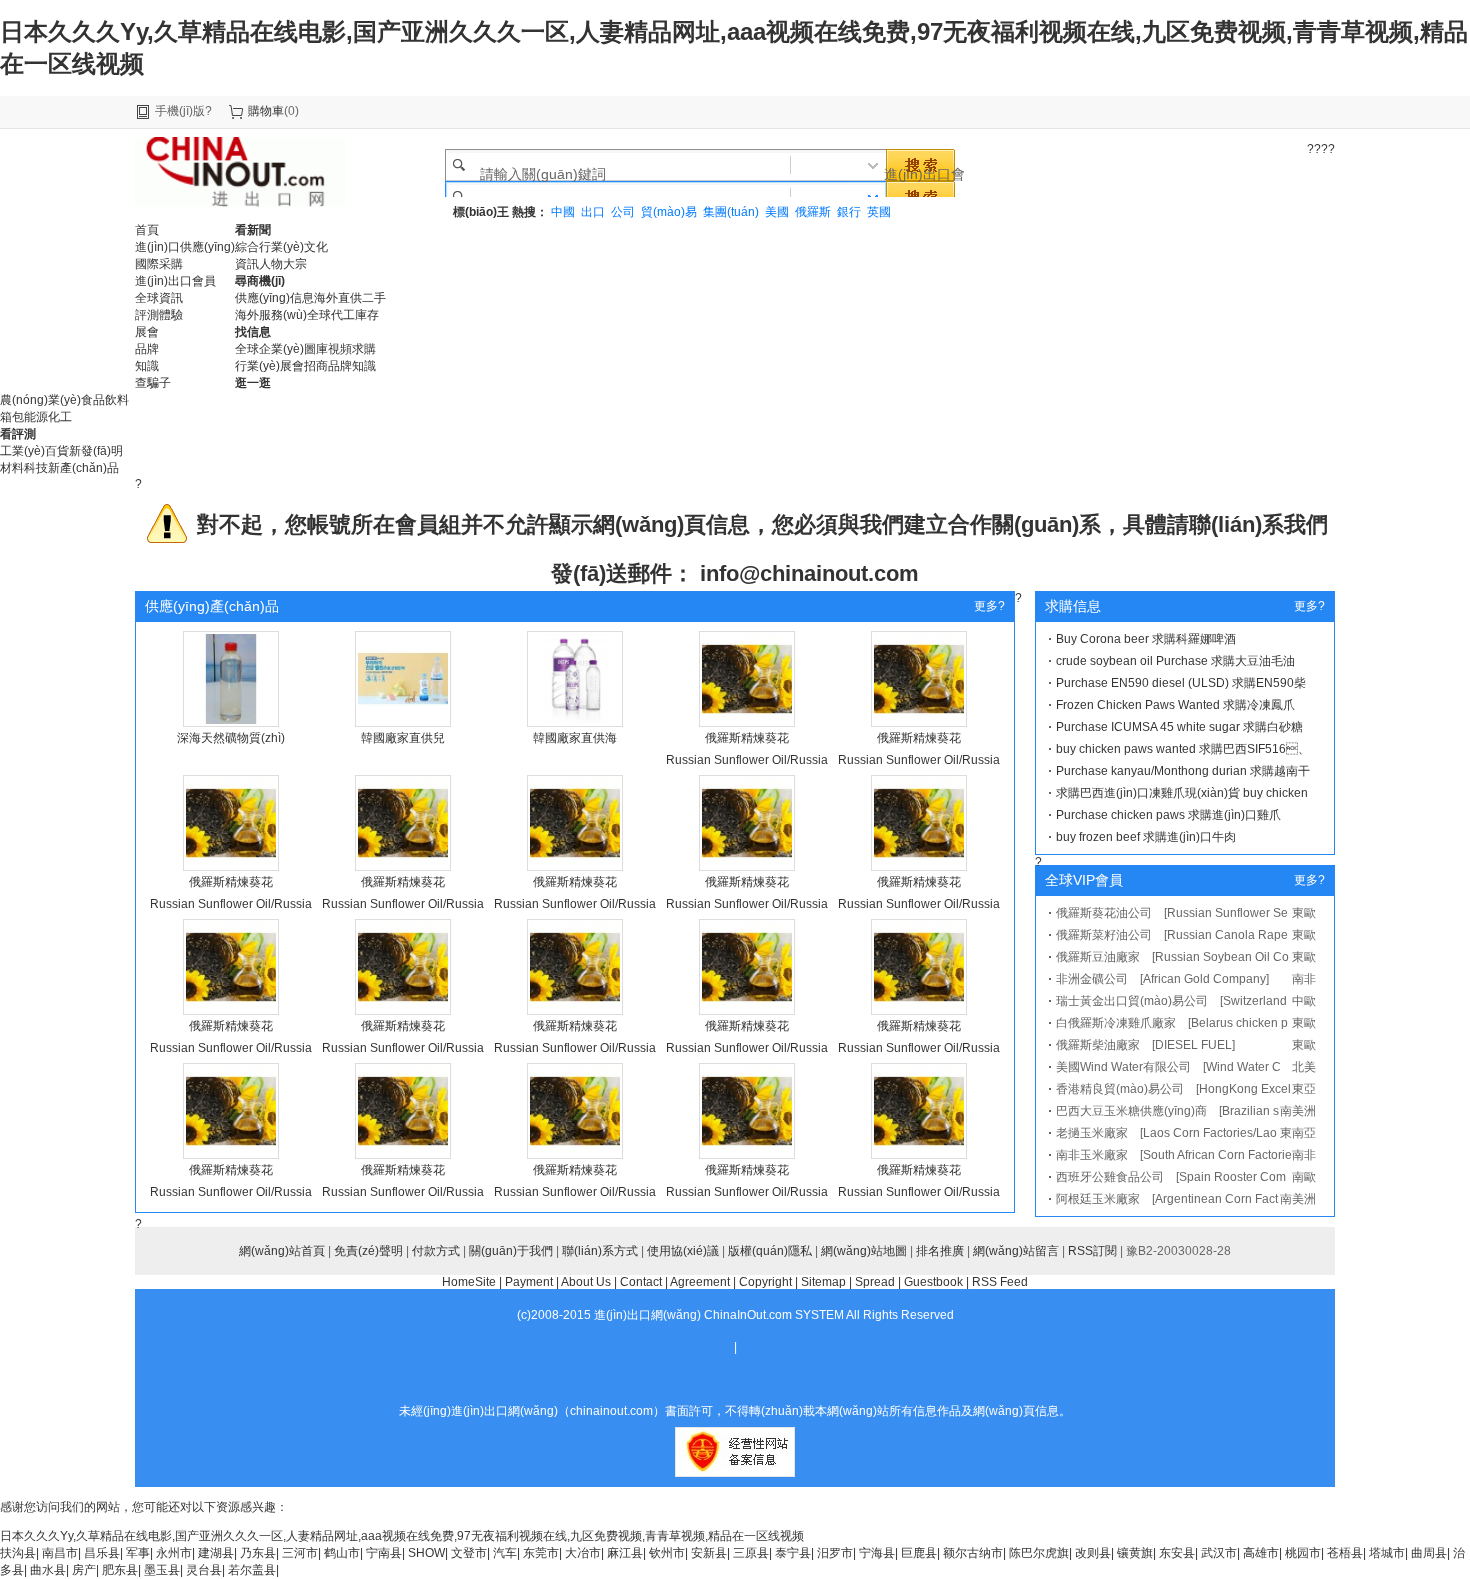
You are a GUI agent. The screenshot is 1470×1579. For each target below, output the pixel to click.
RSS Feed (1000, 1282)
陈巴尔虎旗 (1039, 1553)
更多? (989, 606)
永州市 (174, 1553)
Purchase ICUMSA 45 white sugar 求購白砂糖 (1179, 727)
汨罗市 (835, 1553)
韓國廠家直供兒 (403, 738)
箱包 (12, 417)
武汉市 (1219, 1553)
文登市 (469, 1553)
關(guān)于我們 (511, 1251)
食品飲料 (105, 400)
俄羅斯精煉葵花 (747, 738)
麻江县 (625, 1553)
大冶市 (583, 1553)
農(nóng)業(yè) (40, 400)
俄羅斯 (813, 212)
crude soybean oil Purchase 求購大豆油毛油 (1175, 661)
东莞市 (541, 1553)
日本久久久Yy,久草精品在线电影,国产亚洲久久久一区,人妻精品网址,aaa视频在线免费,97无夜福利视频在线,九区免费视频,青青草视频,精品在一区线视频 (402, 1536)
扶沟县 (18, 1553)
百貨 (57, 451)
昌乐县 (102, 1553)
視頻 (340, 349)
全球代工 (331, 315)
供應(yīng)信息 (274, 298)
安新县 (709, 1553)
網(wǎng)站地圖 (864, 1251)
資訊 (247, 264)
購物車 (266, 111)
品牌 (340, 366)
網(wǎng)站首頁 (282, 1251)
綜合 (247, 247)
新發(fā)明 (96, 451)
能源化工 (48, 417)
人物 (271, 264)
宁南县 (384, 1553)
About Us (586, 1282)
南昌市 (60, 1553)
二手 (374, 298)
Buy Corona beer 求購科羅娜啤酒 (1146, 639)
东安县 (1177, 1553)
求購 (364, 349)
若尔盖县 (252, 1570)
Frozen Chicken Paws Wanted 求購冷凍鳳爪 (1175, 705)
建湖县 (216, 1553)
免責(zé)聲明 (368, 1251)
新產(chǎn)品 (83, 468)
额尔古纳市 (973, 1553)
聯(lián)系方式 (600, 1251)
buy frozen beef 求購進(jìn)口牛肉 (1146, 837)
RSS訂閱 (1092, 1251)
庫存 (367, 315)
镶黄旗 (1135, 1553)
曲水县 (48, 1570)
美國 (777, 212)
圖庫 (316, 349)
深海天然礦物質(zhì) (231, 738)
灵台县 (204, 1570)
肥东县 (120, 1570)
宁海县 (877, 1553)
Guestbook (933, 1282)
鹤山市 (342, 1553)
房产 (84, 1570)
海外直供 (338, 298)
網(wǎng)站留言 (1016, 1251)
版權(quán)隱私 (770, 1251)
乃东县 (258, 1553)
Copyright (765, 1282)
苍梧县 (1345, 1553)
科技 (36, 468)
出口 (593, 212)
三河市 (300, 1553)
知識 (364, 366)
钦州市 (667, 1553)
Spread (875, 1282)
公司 (623, 212)
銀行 (849, 212)
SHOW (426, 1553)
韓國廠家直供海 (575, 738)
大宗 (295, 264)
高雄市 (1261, 1553)
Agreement (700, 1282)
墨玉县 (162, 1570)
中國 (563, 212)
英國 (879, 212)
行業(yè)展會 (269, 366)
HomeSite (469, 1282)
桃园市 (1303, 1553)
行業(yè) (281, 247)
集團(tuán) (731, 212)
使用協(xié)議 (683, 1251)
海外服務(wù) (271, 315)
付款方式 (436, 1251)
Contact (641, 1282)
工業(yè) (22, 451)
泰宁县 (793, 1553)
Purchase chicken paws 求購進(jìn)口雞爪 (1168, 815)
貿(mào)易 (669, 212)
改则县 (1093, 1553)
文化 (316, 247)
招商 (316, 366)
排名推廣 (940, 1251)
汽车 (505, 1553)
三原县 (751, 1553)
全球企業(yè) (269, 349)
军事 (138, 1553)
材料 (12, 468)
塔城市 (1387, 1553)
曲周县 (1429, 1553)
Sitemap (823, 1282)
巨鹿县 (919, 1553)
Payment (529, 1282)
